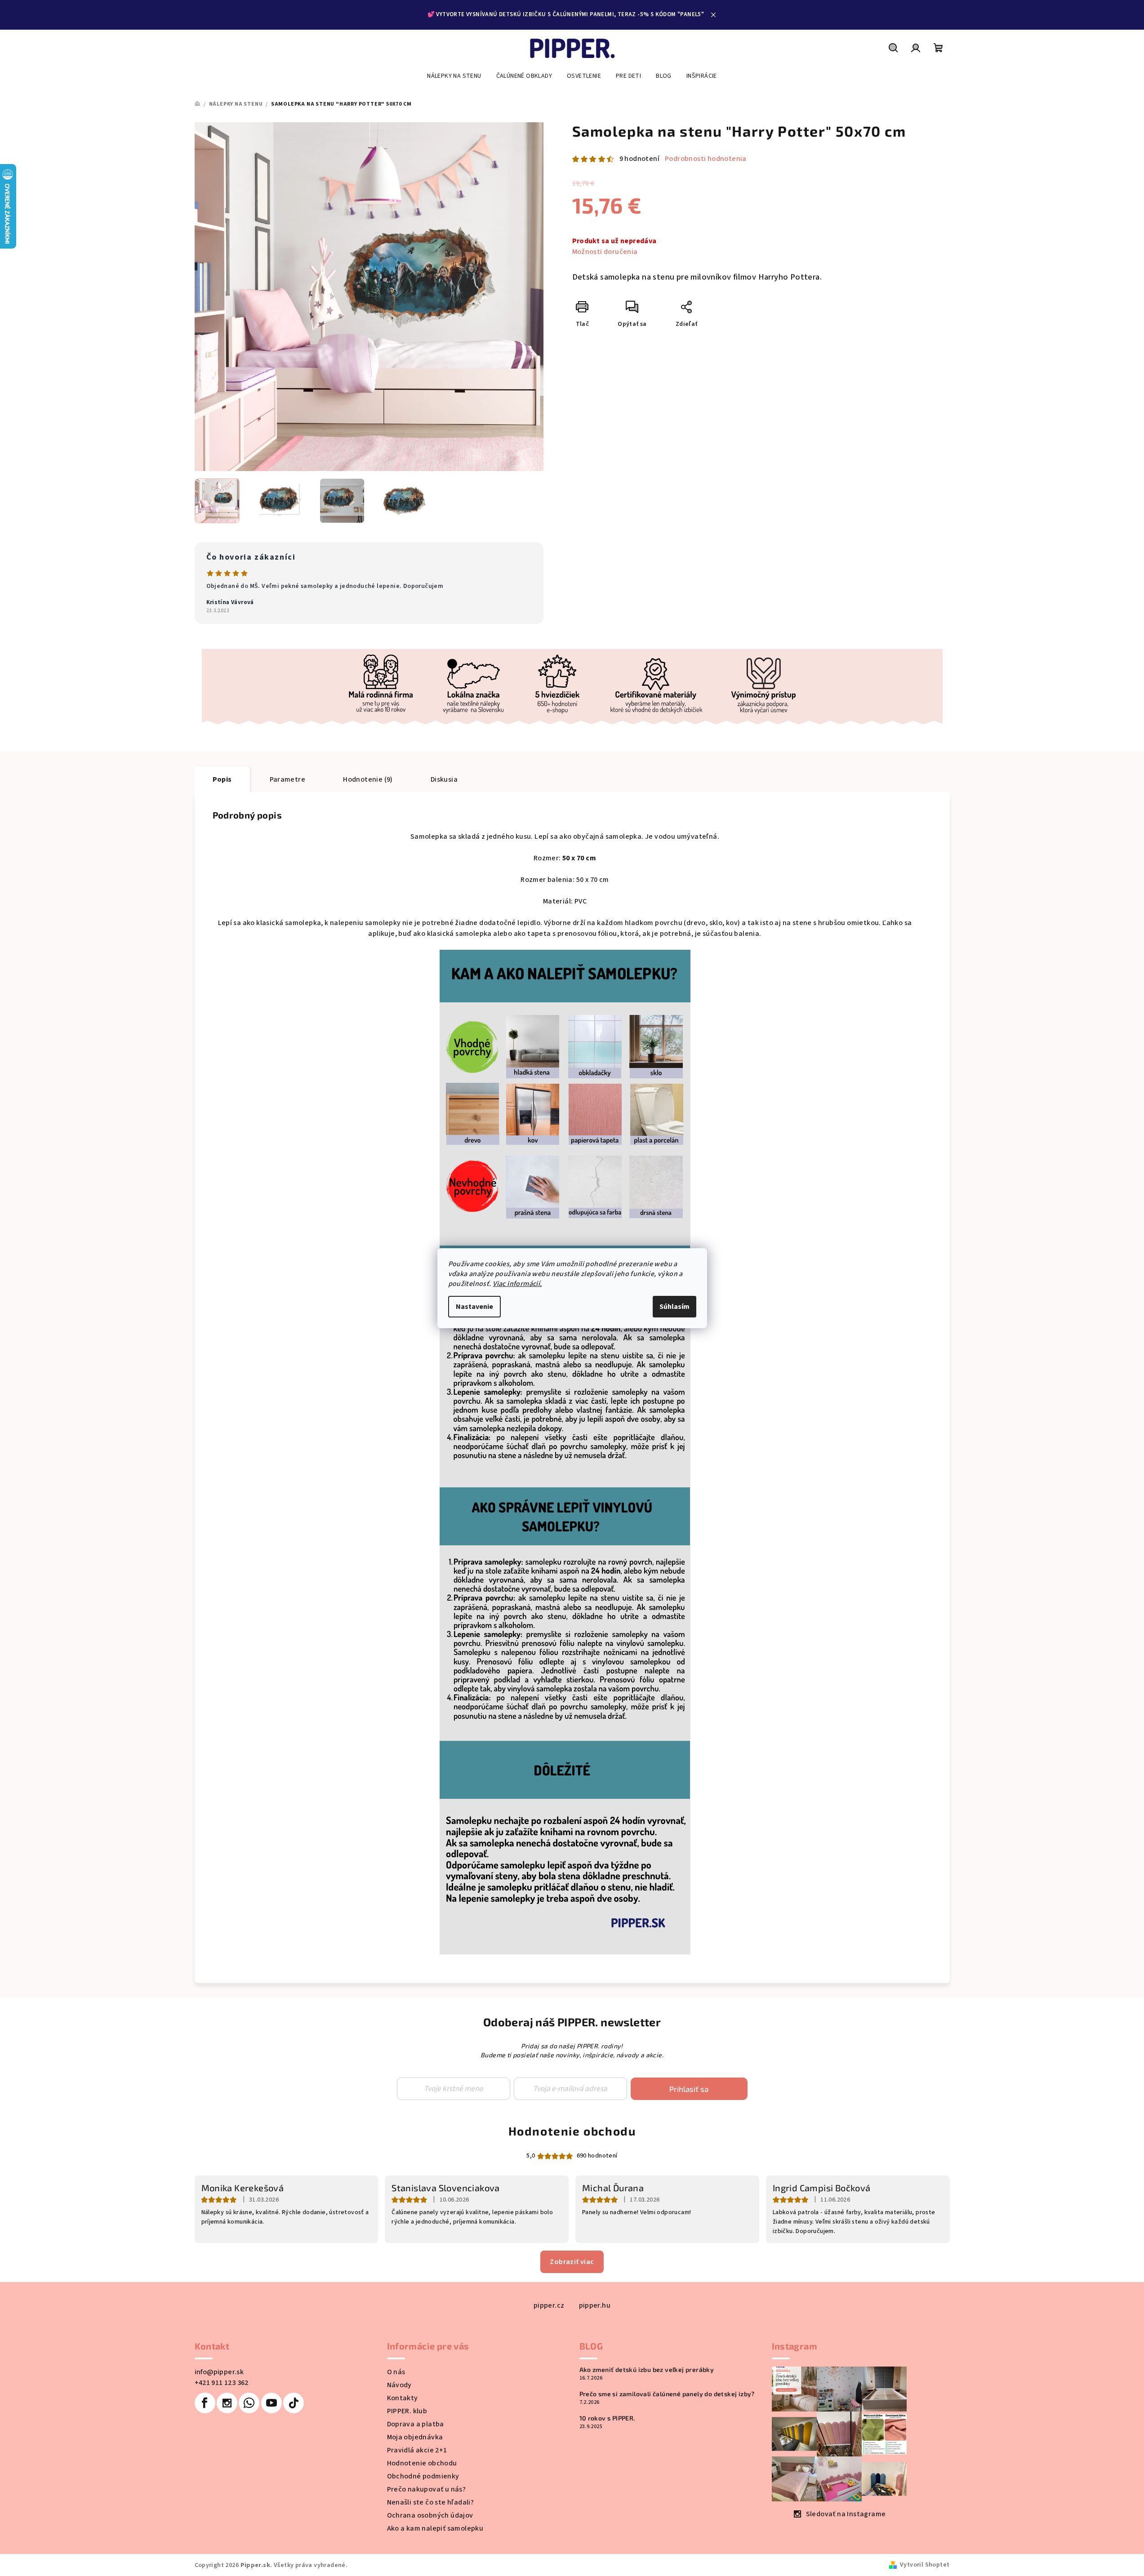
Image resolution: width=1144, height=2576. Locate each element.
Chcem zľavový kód (572, 1304)
